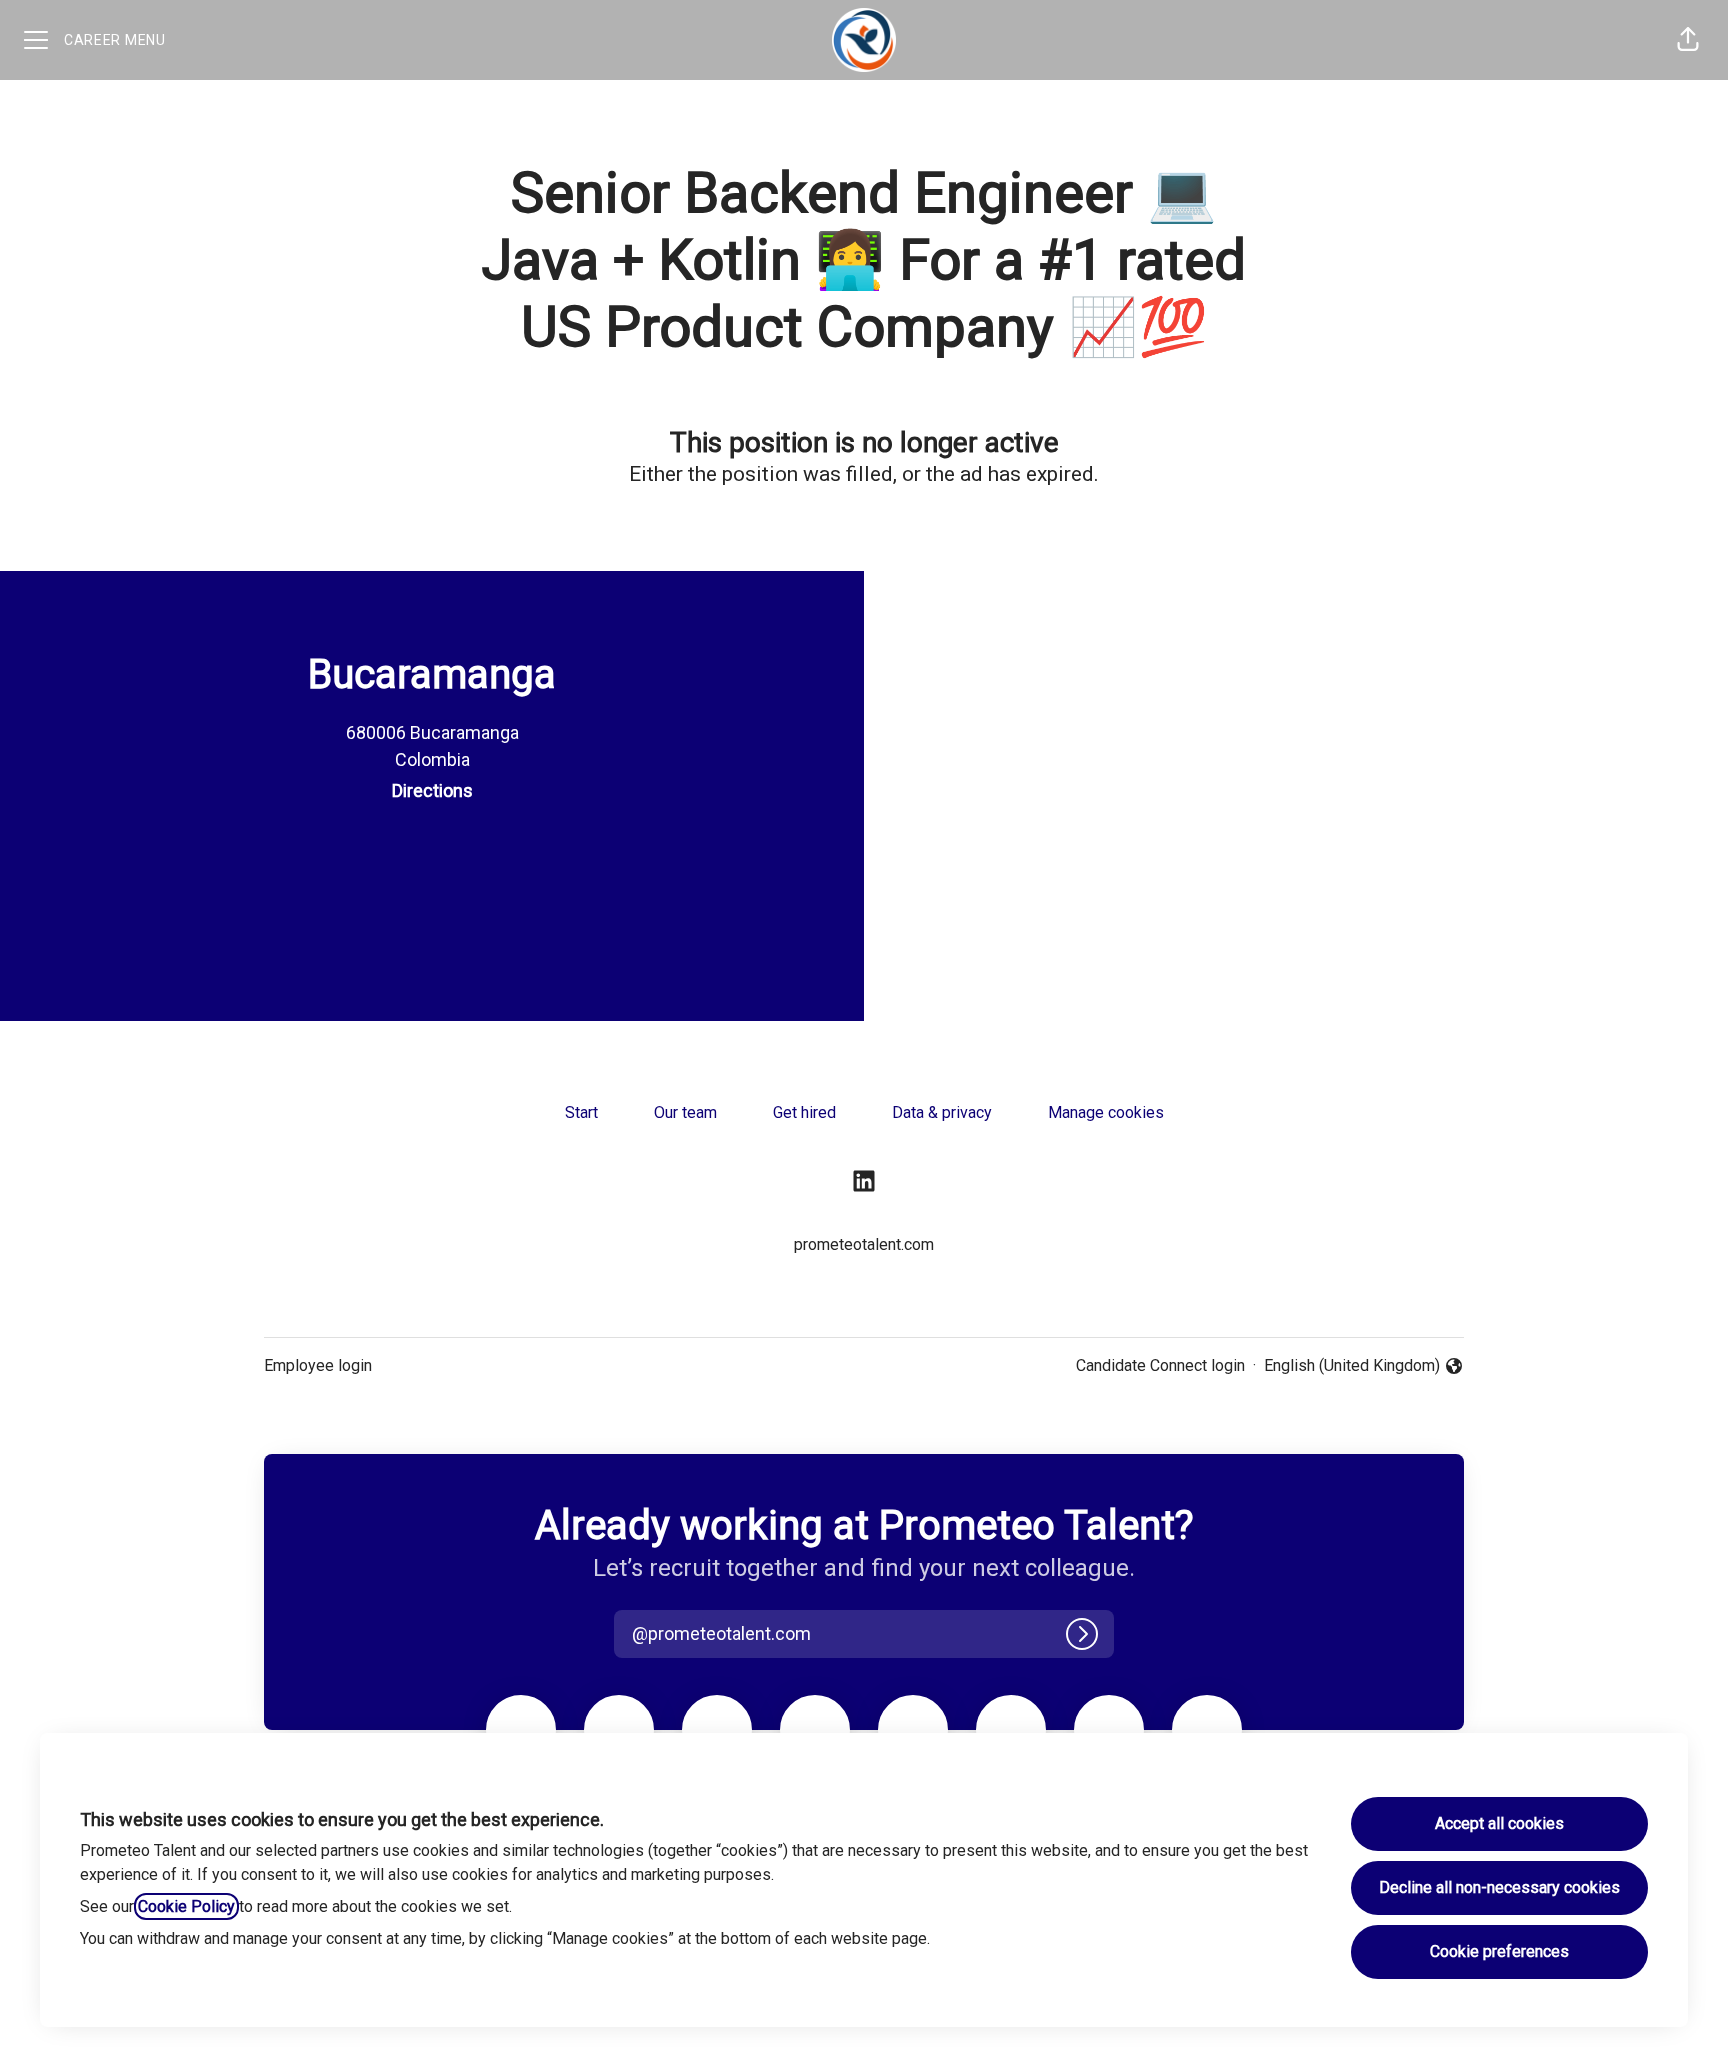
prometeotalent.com (864, 1244)
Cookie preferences (1499, 1951)
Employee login (318, 1365)
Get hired (804, 1112)
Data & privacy (942, 1112)
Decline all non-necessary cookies (1499, 1887)
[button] (1688, 40)
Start (581, 1112)
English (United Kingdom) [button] (1352, 1367)
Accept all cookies (1499, 1823)
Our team (685, 1112)
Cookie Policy (186, 1906)
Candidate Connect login (1160, 1365)
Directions (432, 790)
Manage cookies (1106, 1112)
